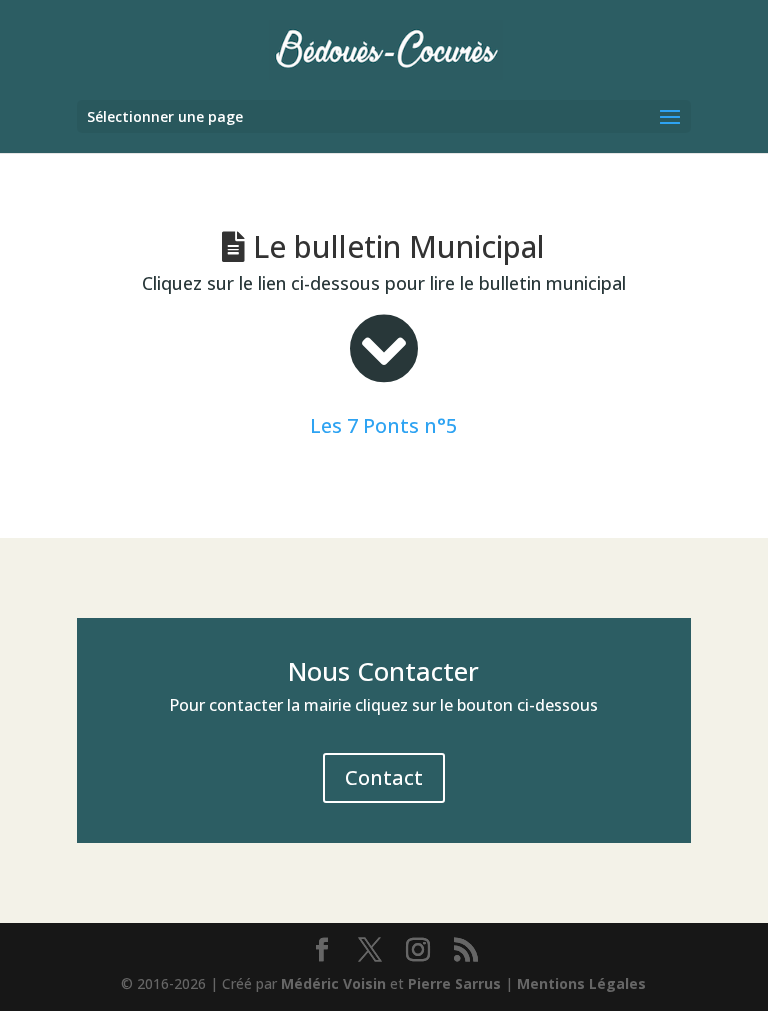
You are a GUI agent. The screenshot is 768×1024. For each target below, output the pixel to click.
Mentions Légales (581, 983)
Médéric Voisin (333, 983)
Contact (384, 777)
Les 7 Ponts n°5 (383, 425)
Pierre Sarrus (454, 983)
